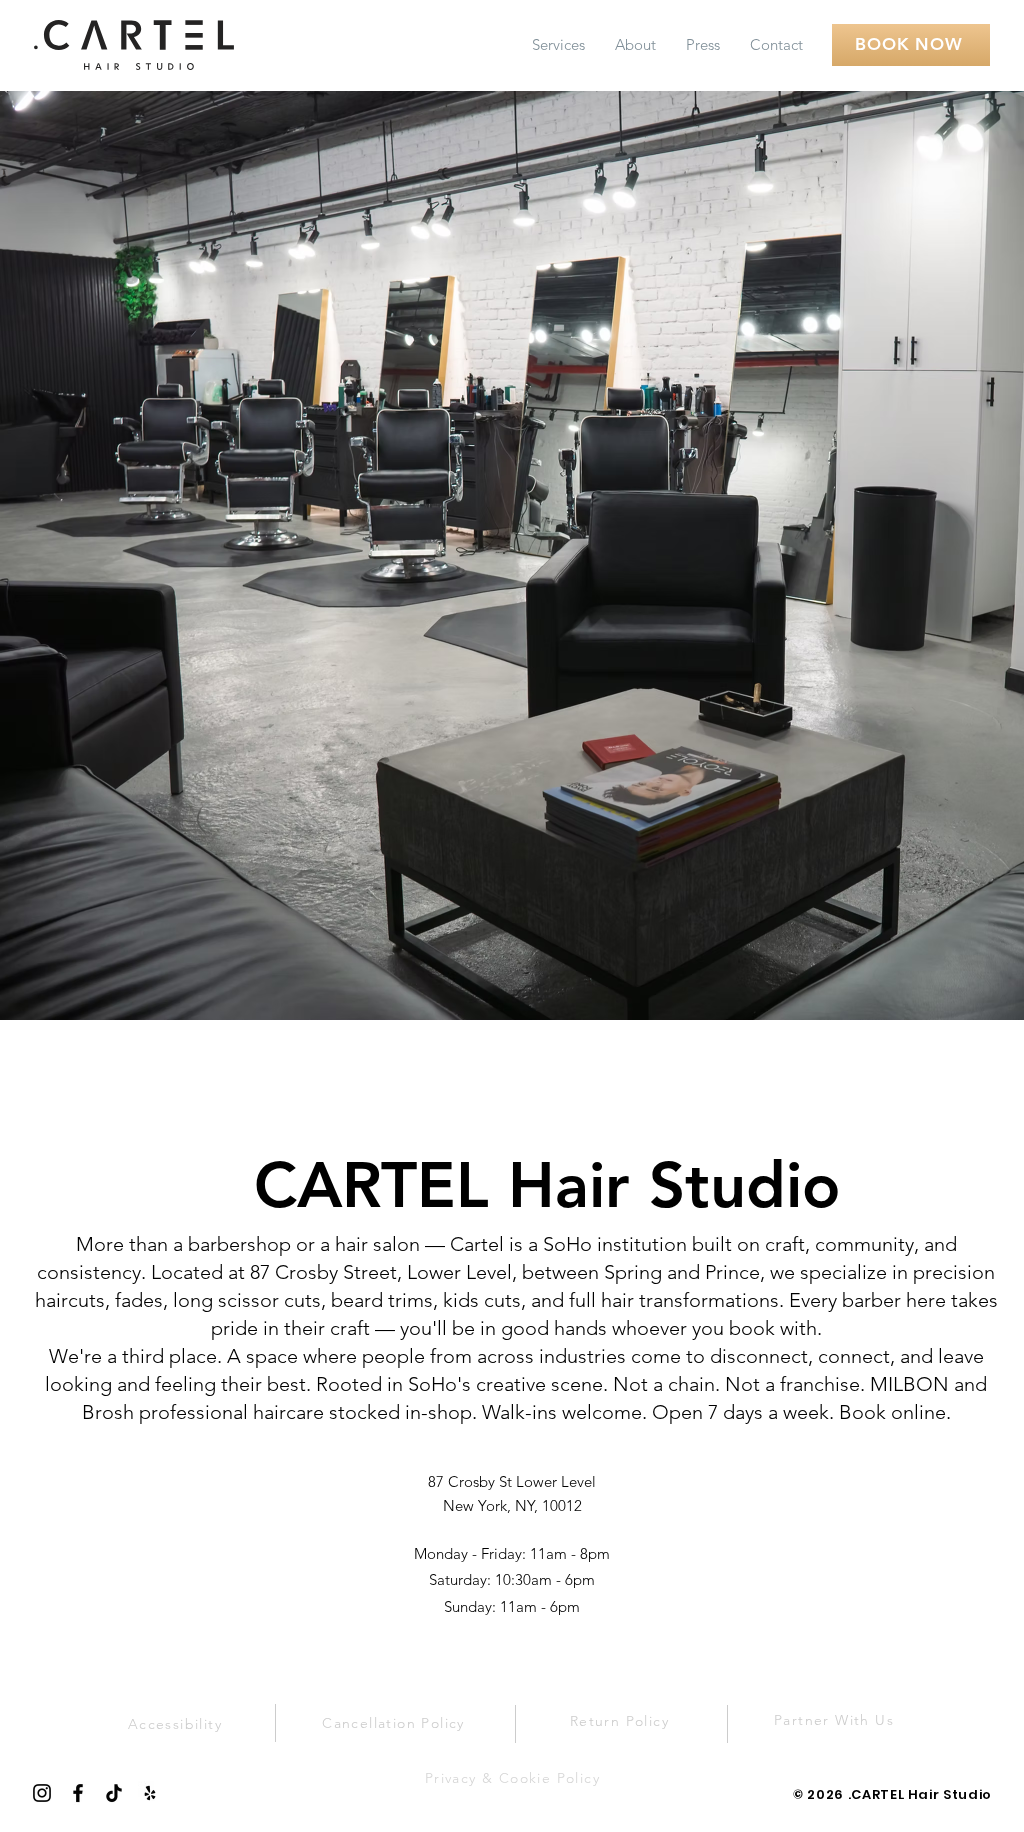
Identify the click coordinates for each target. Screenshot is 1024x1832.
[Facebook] (78, 1793)
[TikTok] (114, 1793)
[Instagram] (42, 1793)
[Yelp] (150, 1793)
